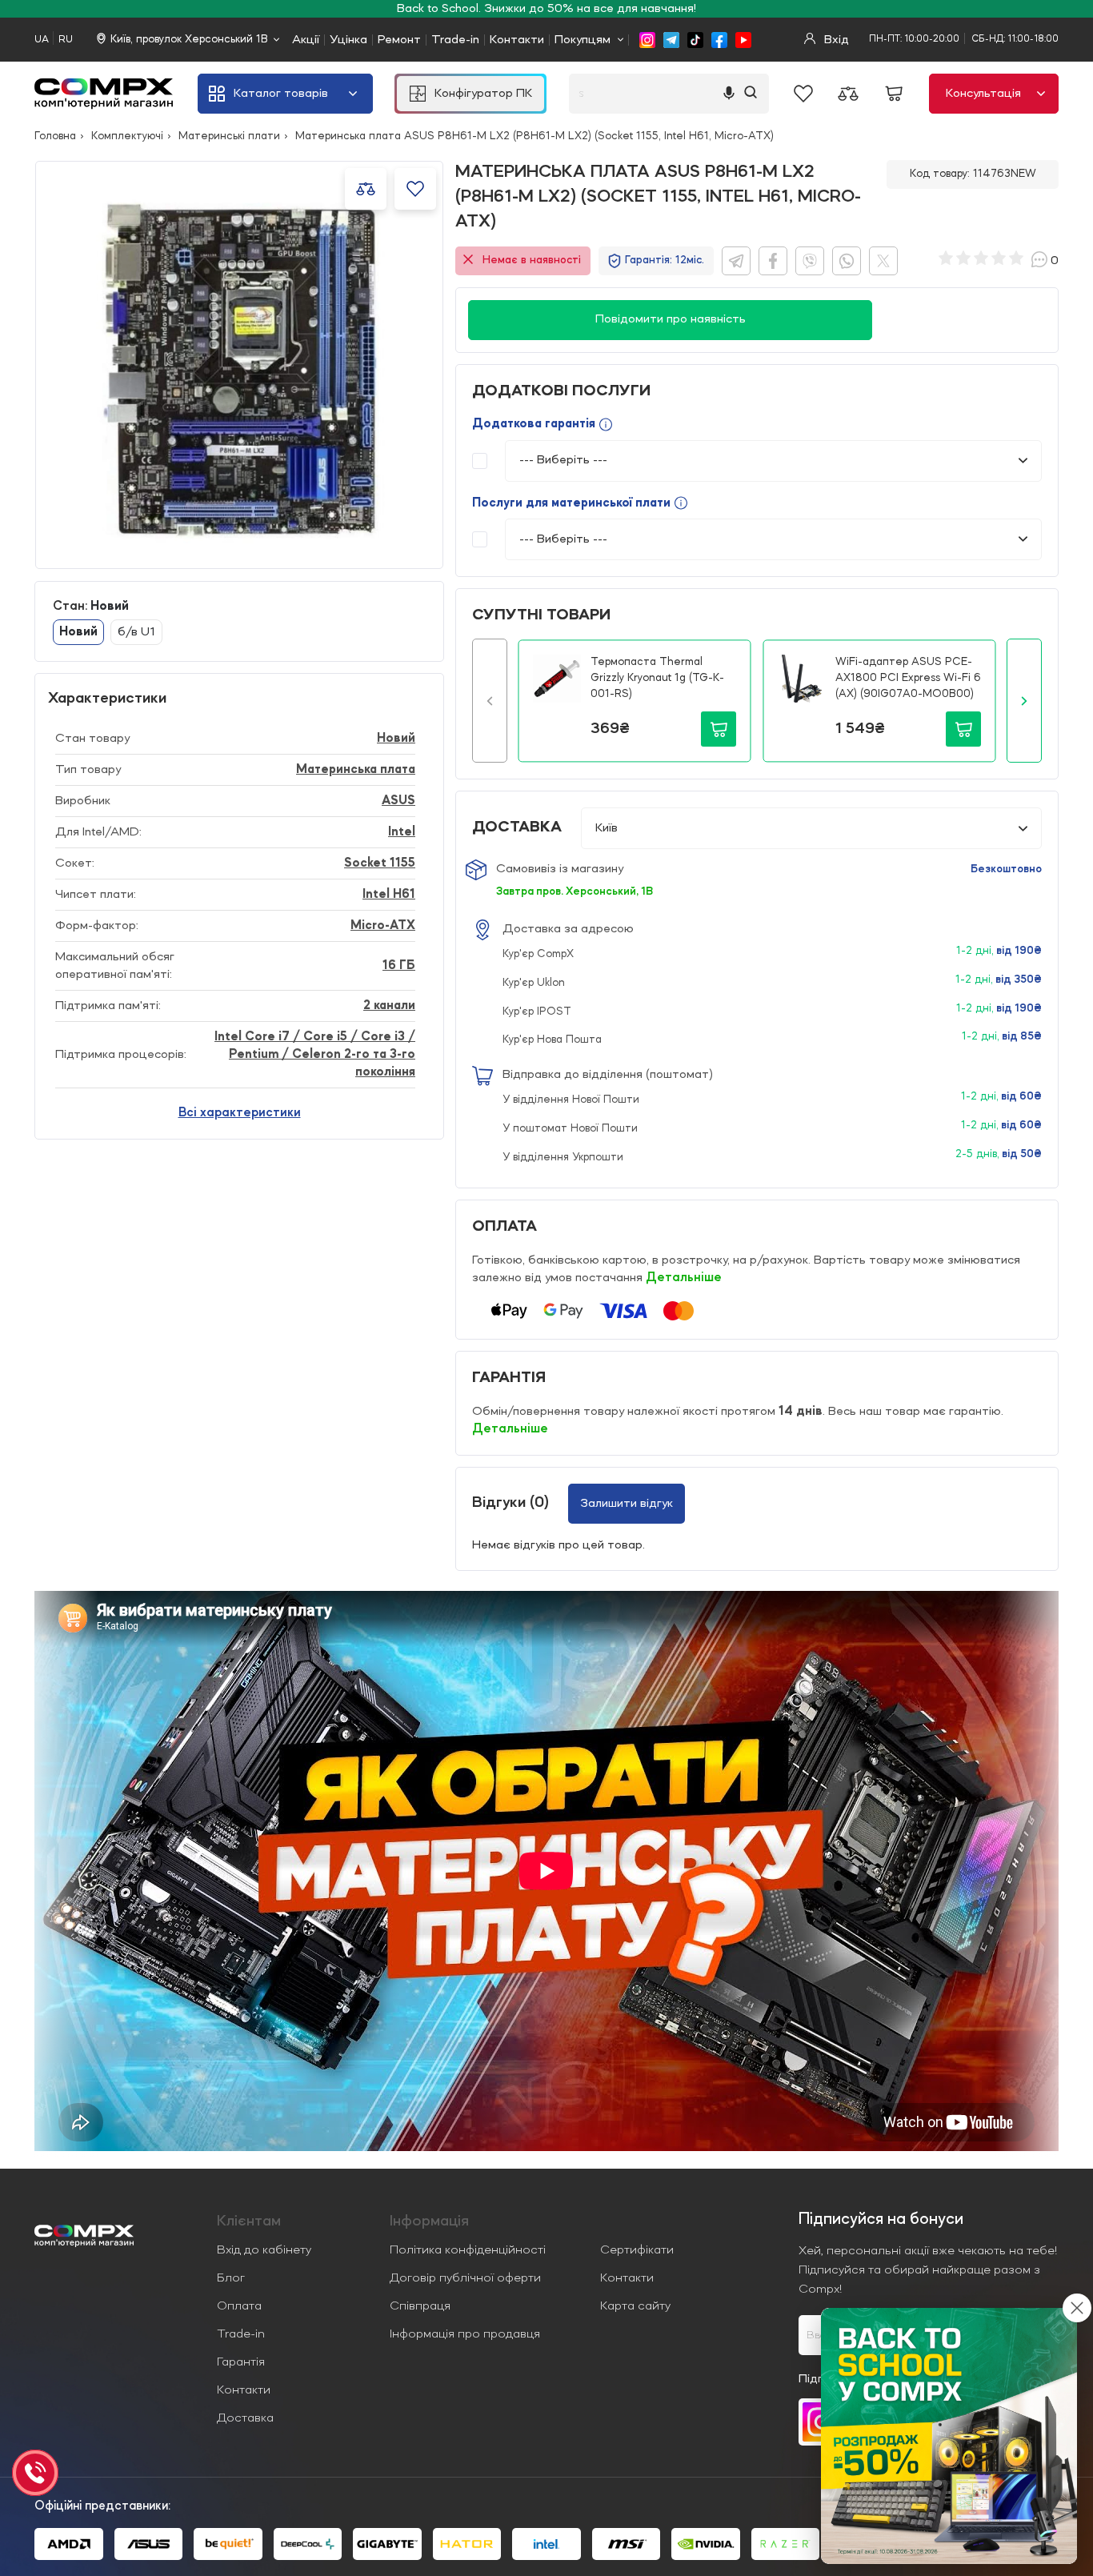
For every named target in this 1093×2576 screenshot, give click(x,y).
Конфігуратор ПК (483, 94)
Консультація (983, 94)
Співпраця (420, 2306)
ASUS (398, 801)
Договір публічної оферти (465, 2278)
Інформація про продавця (465, 2334)
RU (66, 40)
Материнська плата (356, 770)
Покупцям (583, 40)
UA (42, 40)
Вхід (835, 40)
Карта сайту (635, 2306)
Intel (402, 832)
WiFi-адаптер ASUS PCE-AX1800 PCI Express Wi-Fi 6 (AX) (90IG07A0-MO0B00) (908, 677)
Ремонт (399, 40)
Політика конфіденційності (468, 2250)
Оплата (239, 2306)
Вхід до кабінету (264, 2250)
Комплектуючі (127, 136)
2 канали (389, 1006)
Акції (306, 40)
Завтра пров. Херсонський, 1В (575, 891)
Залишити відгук (627, 1504)
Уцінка (348, 40)
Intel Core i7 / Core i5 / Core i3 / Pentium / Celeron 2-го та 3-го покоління (315, 1055)
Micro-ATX (383, 926)
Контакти (517, 40)
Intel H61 (389, 895)
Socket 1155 (380, 863)
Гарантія (241, 2362)
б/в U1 (136, 632)
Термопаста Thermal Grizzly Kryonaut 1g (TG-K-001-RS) (657, 677)
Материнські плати (229, 136)
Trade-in (455, 40)
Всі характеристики (240, 1113)
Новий (396, 739)
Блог (231, 2278)
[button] (490, 701)
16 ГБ (399, 966)
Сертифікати (637, 2250)
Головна (55, 136)
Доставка (245, 2418)
